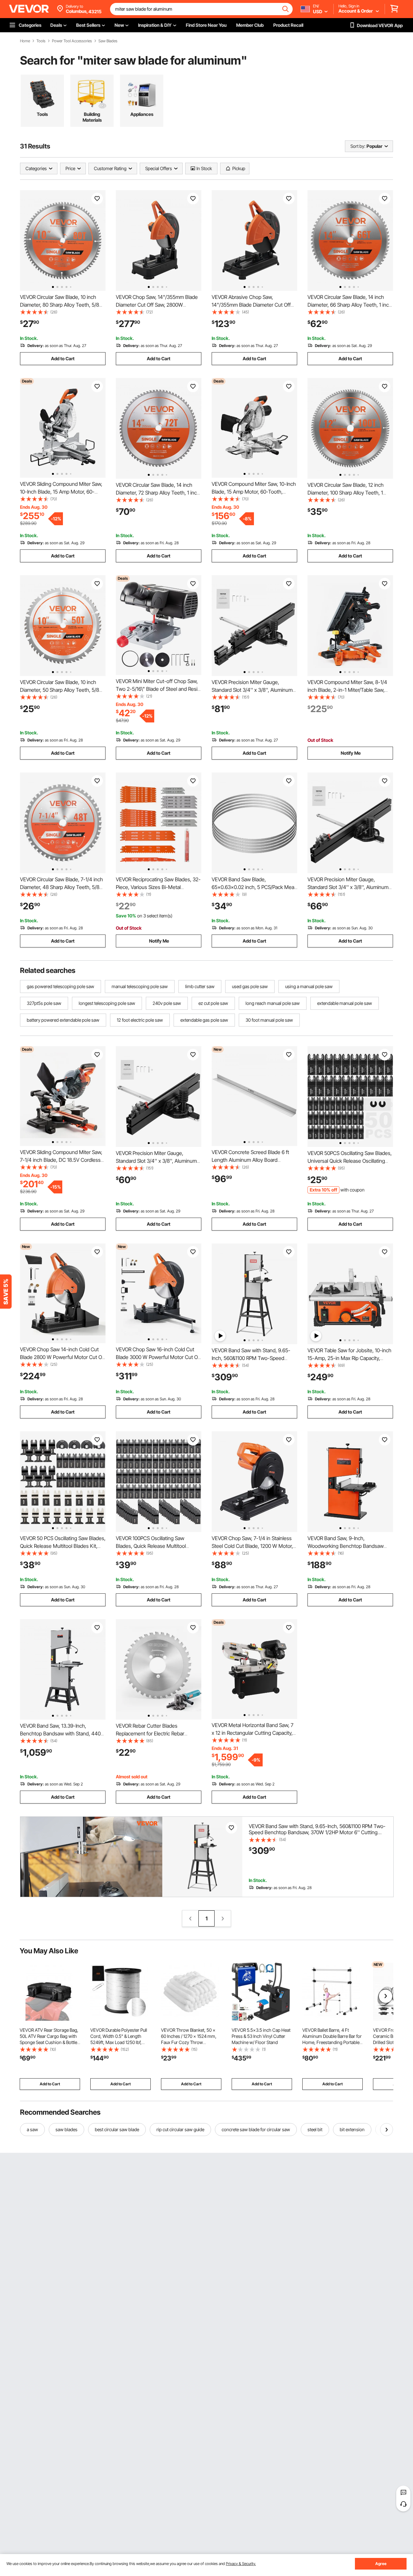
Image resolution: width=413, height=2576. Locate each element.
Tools (41, 41)
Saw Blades (108, 41)
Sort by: (358, 146)
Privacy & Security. (241, 2564)
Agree (381, 2564)
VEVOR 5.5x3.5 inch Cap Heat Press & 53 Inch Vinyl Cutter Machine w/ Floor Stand (261, 2036)
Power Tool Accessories (72, 41)
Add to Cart (63, 358)
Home (25, 41)
